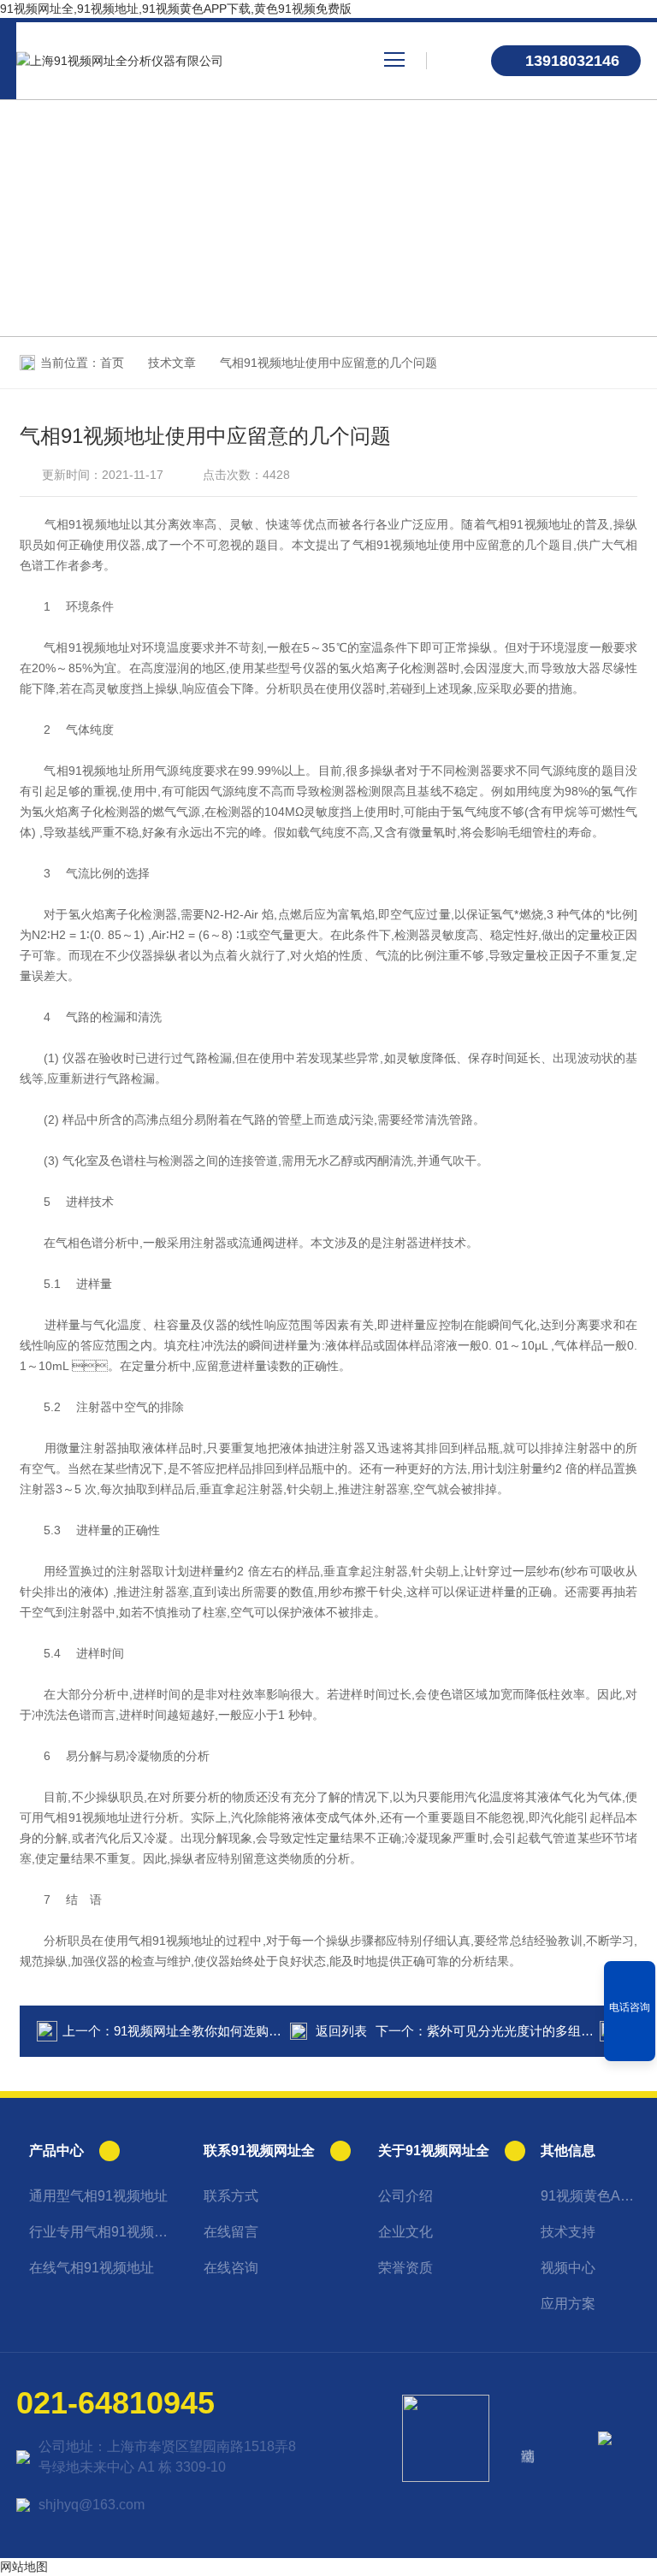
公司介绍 (405, 2196)
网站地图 (24, 2567)
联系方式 (231, 2196)
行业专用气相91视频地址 (104, 2232)
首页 (112, 363)
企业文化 (405, 2232)
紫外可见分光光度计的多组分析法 (523, 2031)
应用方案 (568, 2304)
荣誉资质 (405, 2268)
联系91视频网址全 (259, 2151)
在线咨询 (231, 2268)
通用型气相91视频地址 (98, 2196)
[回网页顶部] (630, 2042)
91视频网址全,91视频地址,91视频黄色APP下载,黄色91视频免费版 (176, 9)
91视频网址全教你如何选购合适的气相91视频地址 (256, 2031)
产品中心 (56, 2151)
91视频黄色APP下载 (591, 2196)
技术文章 (172, 363)
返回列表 (341, 2031)
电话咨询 (630, 2007)
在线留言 (231, 2232)
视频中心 (568, 2268)
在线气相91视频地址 (92, 2268)
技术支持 (568, 2232)
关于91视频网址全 (434, 2151)
